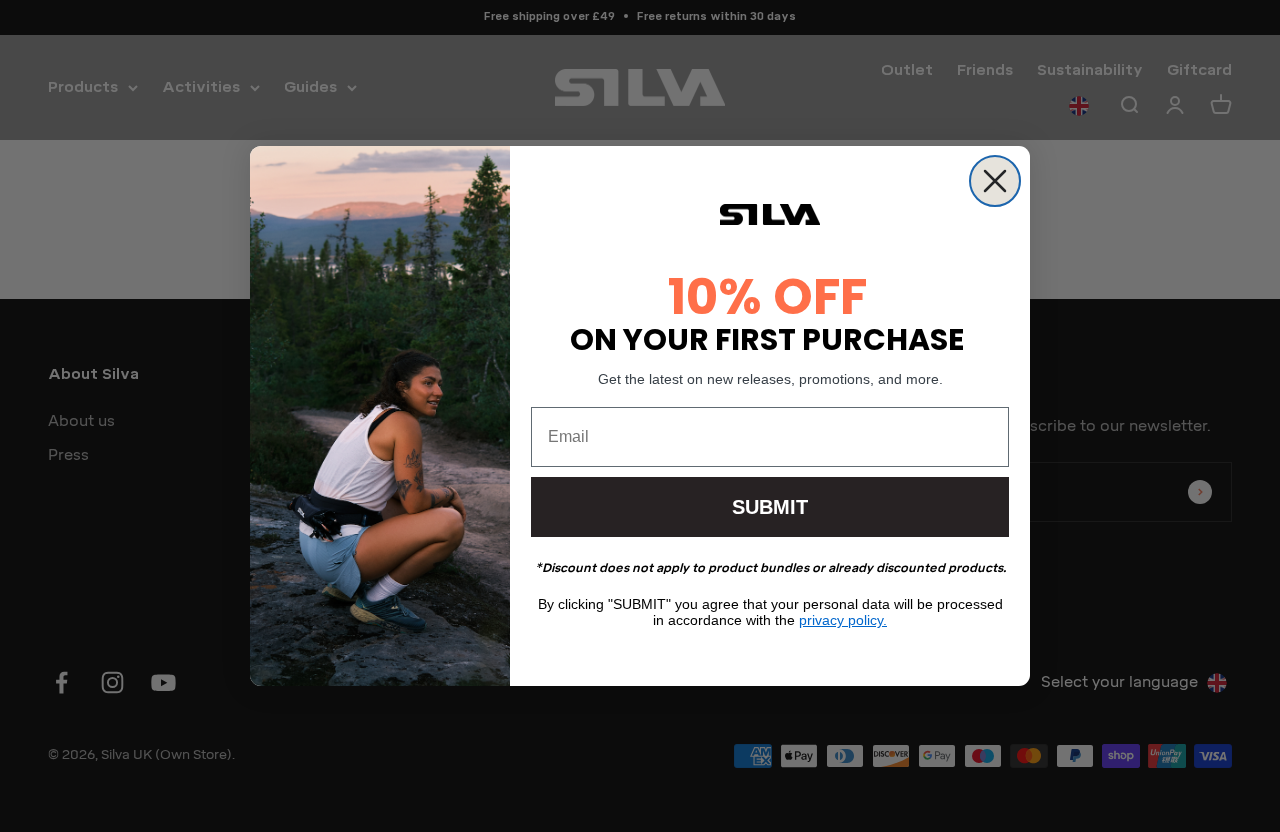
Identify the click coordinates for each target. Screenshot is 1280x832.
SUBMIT (770, 507)
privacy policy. (843, 620)
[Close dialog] (995, 181)
